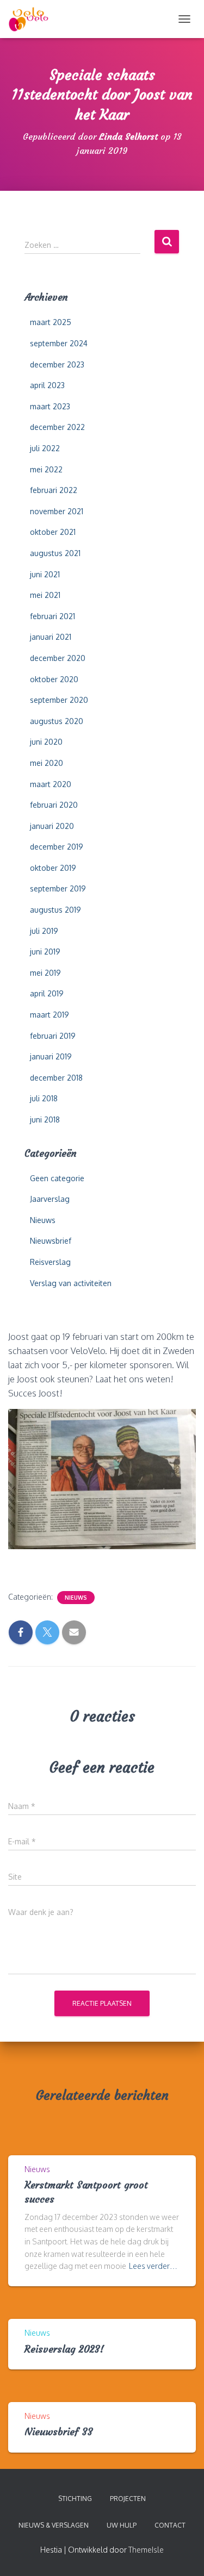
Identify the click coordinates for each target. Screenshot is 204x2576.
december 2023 (57, 364)
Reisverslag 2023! (64, 2349)
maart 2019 (50, 1015)
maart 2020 (51, 784)
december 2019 (57, 847)
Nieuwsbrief (51, 1241)
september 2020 (59, 700)
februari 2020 (54, 805)
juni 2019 (45, 952)
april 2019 (47, 993)
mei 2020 (47, 763)
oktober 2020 (54, 679)
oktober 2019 (53, 868)
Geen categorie (57, 1178)
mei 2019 (45, 973)
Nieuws (43, 1220)
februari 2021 (52, 616)
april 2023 (47, 385)
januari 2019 (51, 1056)
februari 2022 (54, 490)
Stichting (75, 2499)
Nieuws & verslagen (54, 2525)
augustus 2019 (55, 910)
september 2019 (58, 888)
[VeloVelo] (33, 19)
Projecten (128, 2499)
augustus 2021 (55, 553)
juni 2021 (45, 574)
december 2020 (58, 658)
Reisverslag (50, 1262)
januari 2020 (52, 826)
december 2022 (57, 427)
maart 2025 (51, 322)
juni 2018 (45, 1119)
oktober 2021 (53, 532)
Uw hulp (122, 2525)
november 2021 (57, 511)
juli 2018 (44, 1098)
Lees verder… (153, 2266)
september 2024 (59, 343)
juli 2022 (45, 448)
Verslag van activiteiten (71, 1283)
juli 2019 (44, 931)
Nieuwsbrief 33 (59, 2432)
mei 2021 (45, 595)
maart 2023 (50, 406)
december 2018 (56, 1078)
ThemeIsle (146, 2550)
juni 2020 (46, 742)
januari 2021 (51, 637)
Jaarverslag (50, 1199)
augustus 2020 (57, 721)
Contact (170, 2525)
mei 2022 (46, 469)
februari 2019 (53, 1036)
